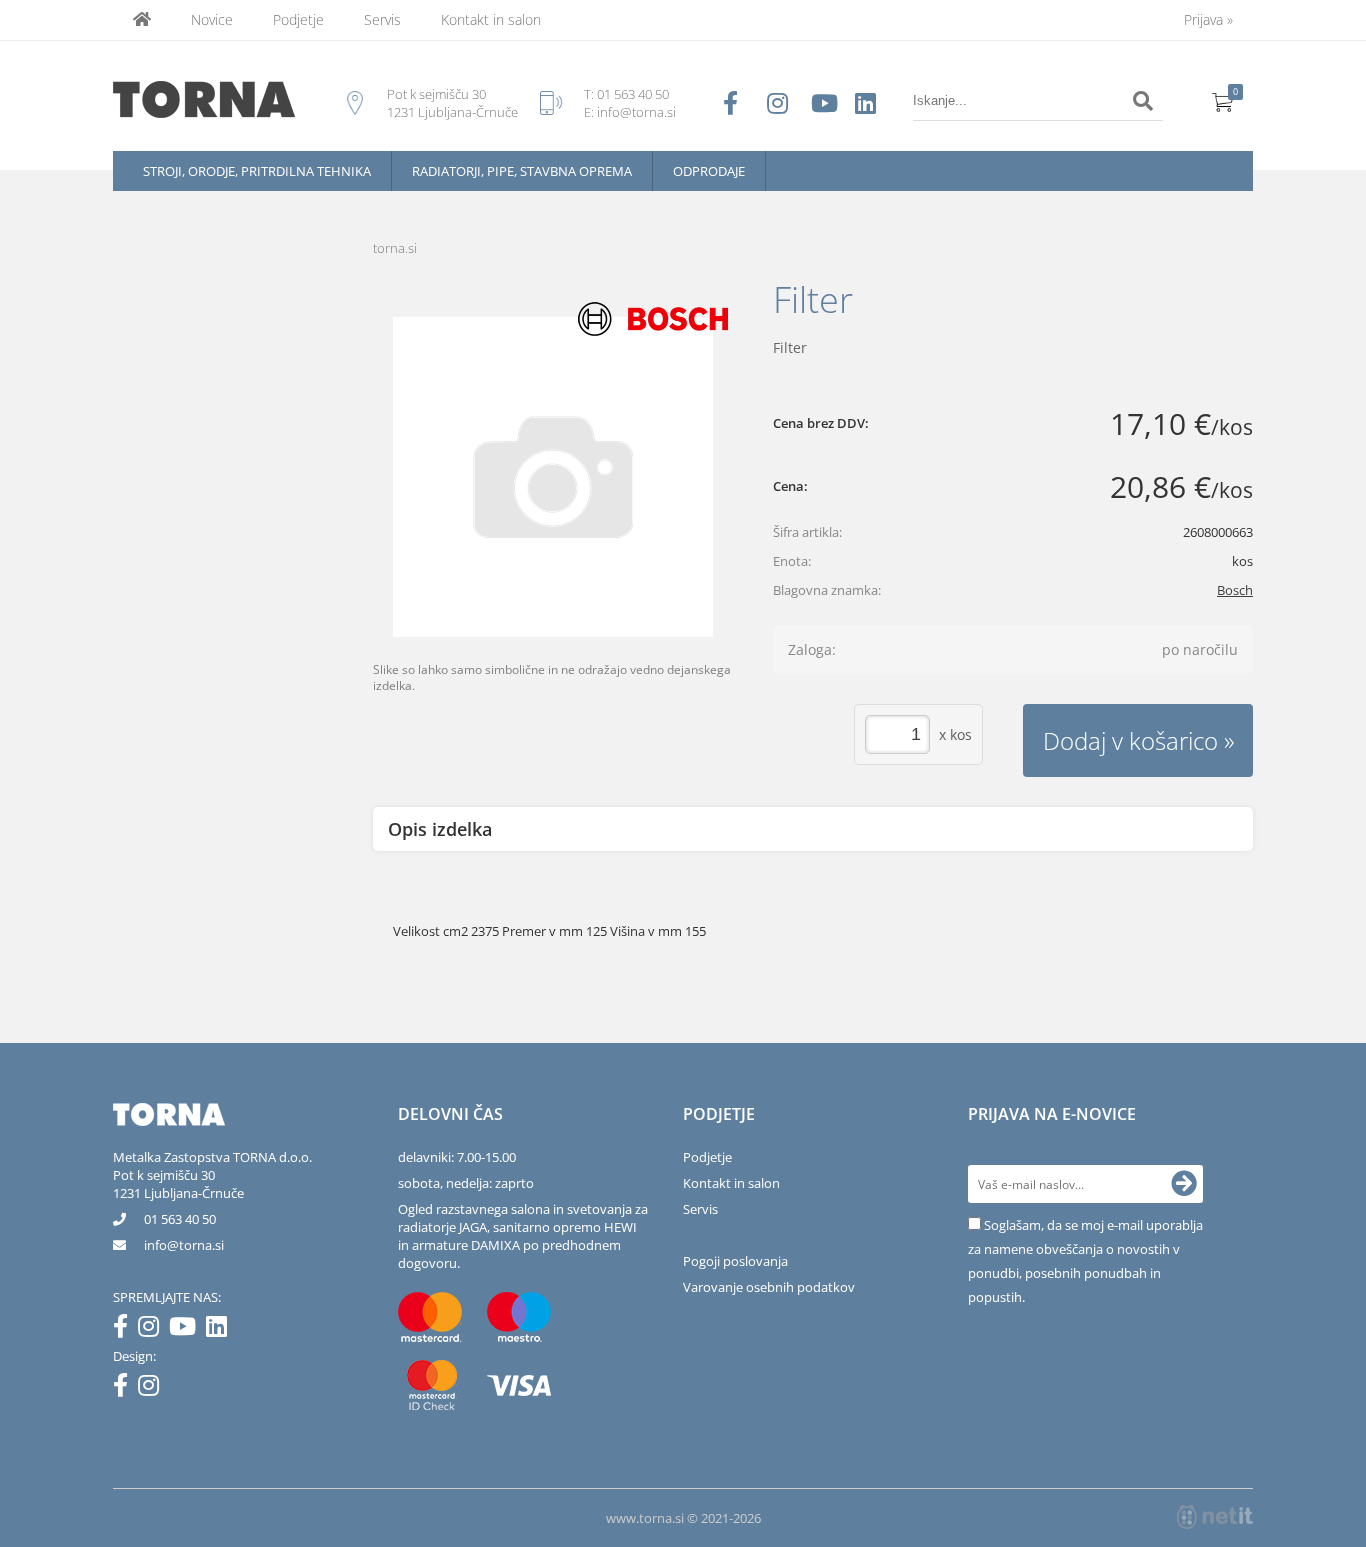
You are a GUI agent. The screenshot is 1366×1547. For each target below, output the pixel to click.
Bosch (1235, 590)
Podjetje (298, 19)
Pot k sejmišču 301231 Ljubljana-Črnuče (178, 1184)
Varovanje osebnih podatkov (769, 1287)
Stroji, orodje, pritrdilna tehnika (257, 171)
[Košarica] (1223, 101)
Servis (382, 19)
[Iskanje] (1143, 101)
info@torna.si (636, 112)
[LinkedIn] (221, 1330)
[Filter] (553, 477)
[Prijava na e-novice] (1184, 1184)
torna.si (395, 248)
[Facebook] (125, 1330)
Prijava (1208, 19)
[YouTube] (187, 1330)
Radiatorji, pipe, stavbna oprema (522, 171)
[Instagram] (153, 1330)
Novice (212, 19)
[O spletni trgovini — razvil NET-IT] (1215, 1517)
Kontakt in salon (491, 19)
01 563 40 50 (633, 94)
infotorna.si (184, 1245)
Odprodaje (709, 171)
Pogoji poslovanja (735, 1261)
